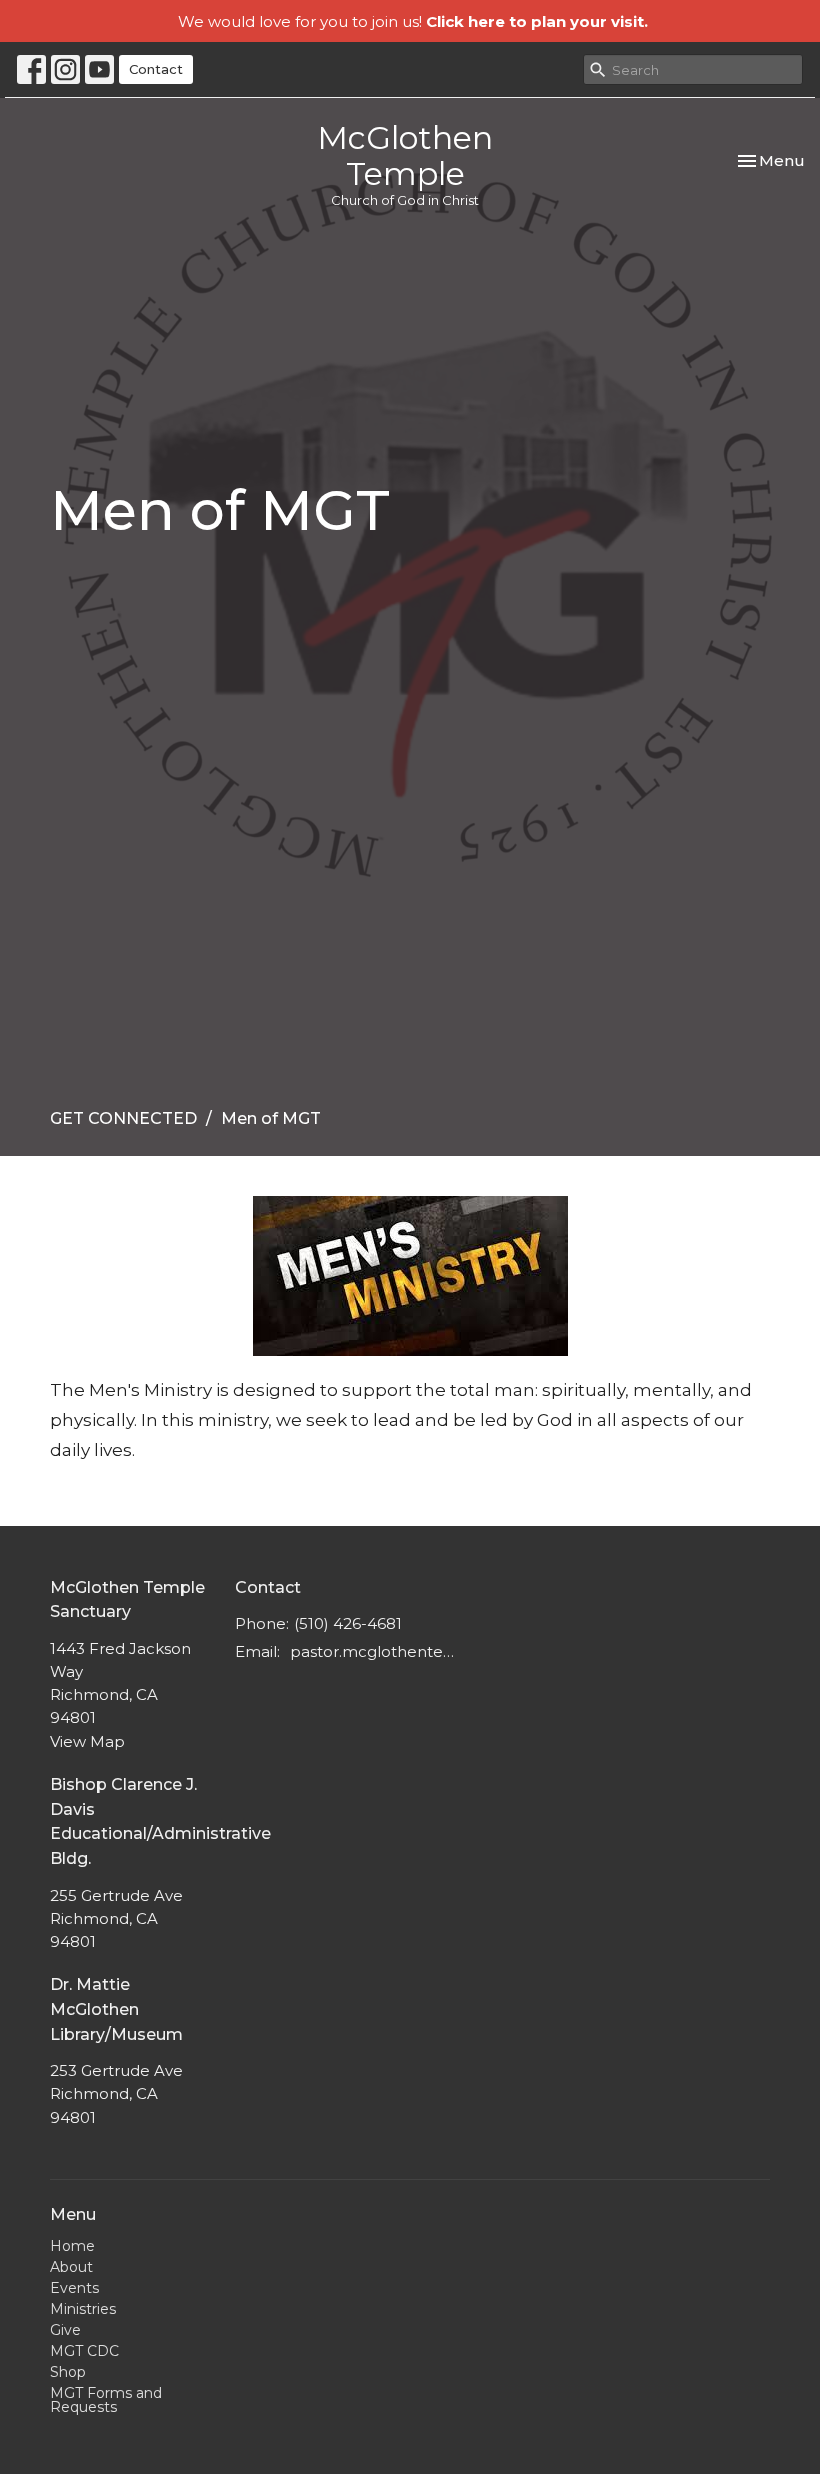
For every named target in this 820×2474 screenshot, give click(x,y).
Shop (68, 2372)
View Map (87, 1741)
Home (72, 2246)
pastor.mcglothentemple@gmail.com (376, 1651)
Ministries (83, 2309)
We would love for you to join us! (413, 21)
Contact (156, 69)
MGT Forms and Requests (106, 2400)
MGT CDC (84, 2351)
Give (65, 2330)
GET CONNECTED (123, 1118)
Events (74, 2288)
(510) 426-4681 (348, 1623)
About (71, 2267)
